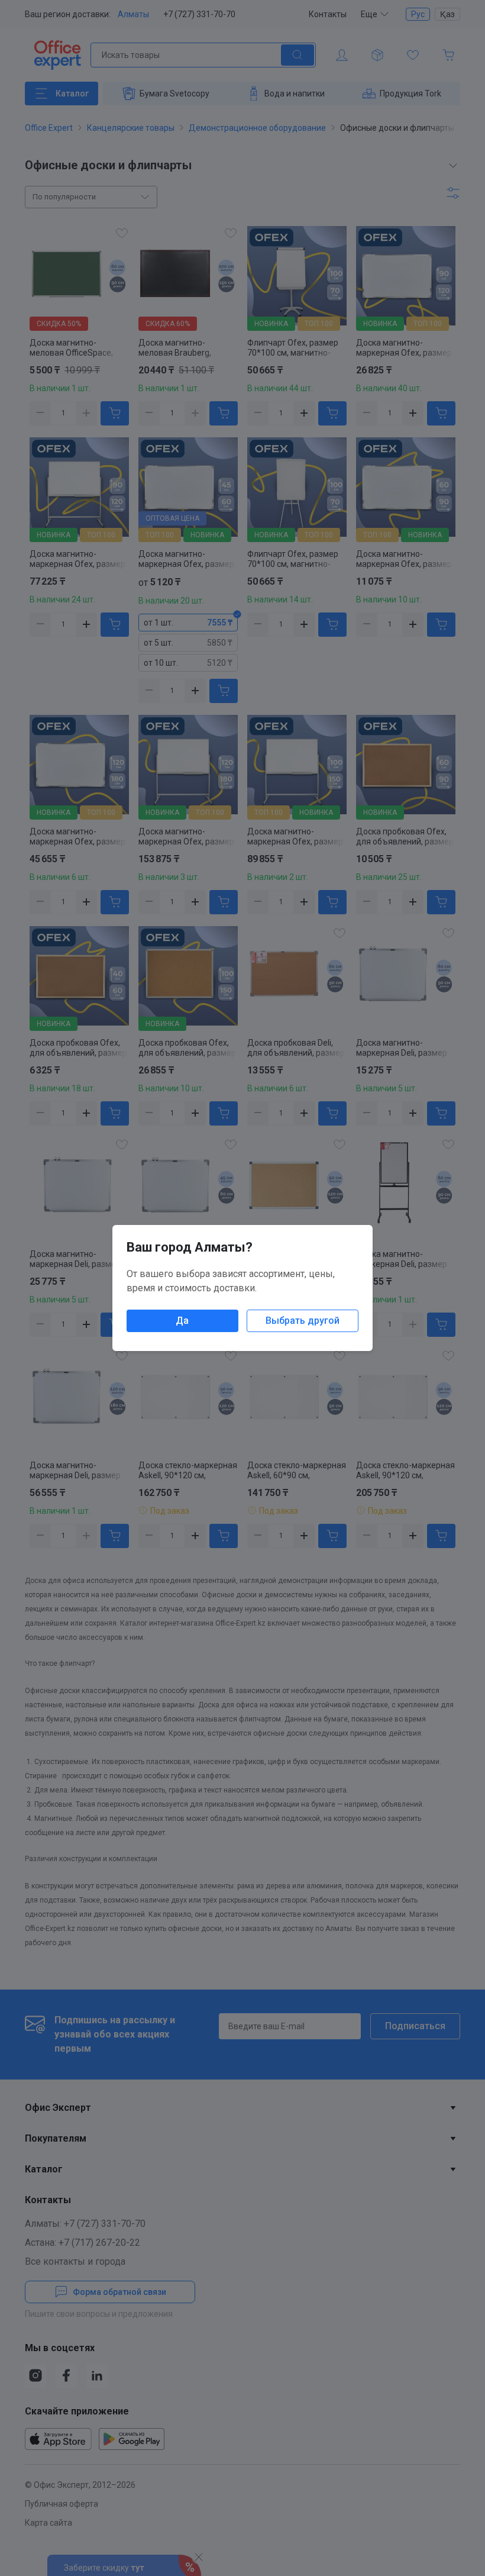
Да (182, 1321)
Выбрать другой (303, 1321)
